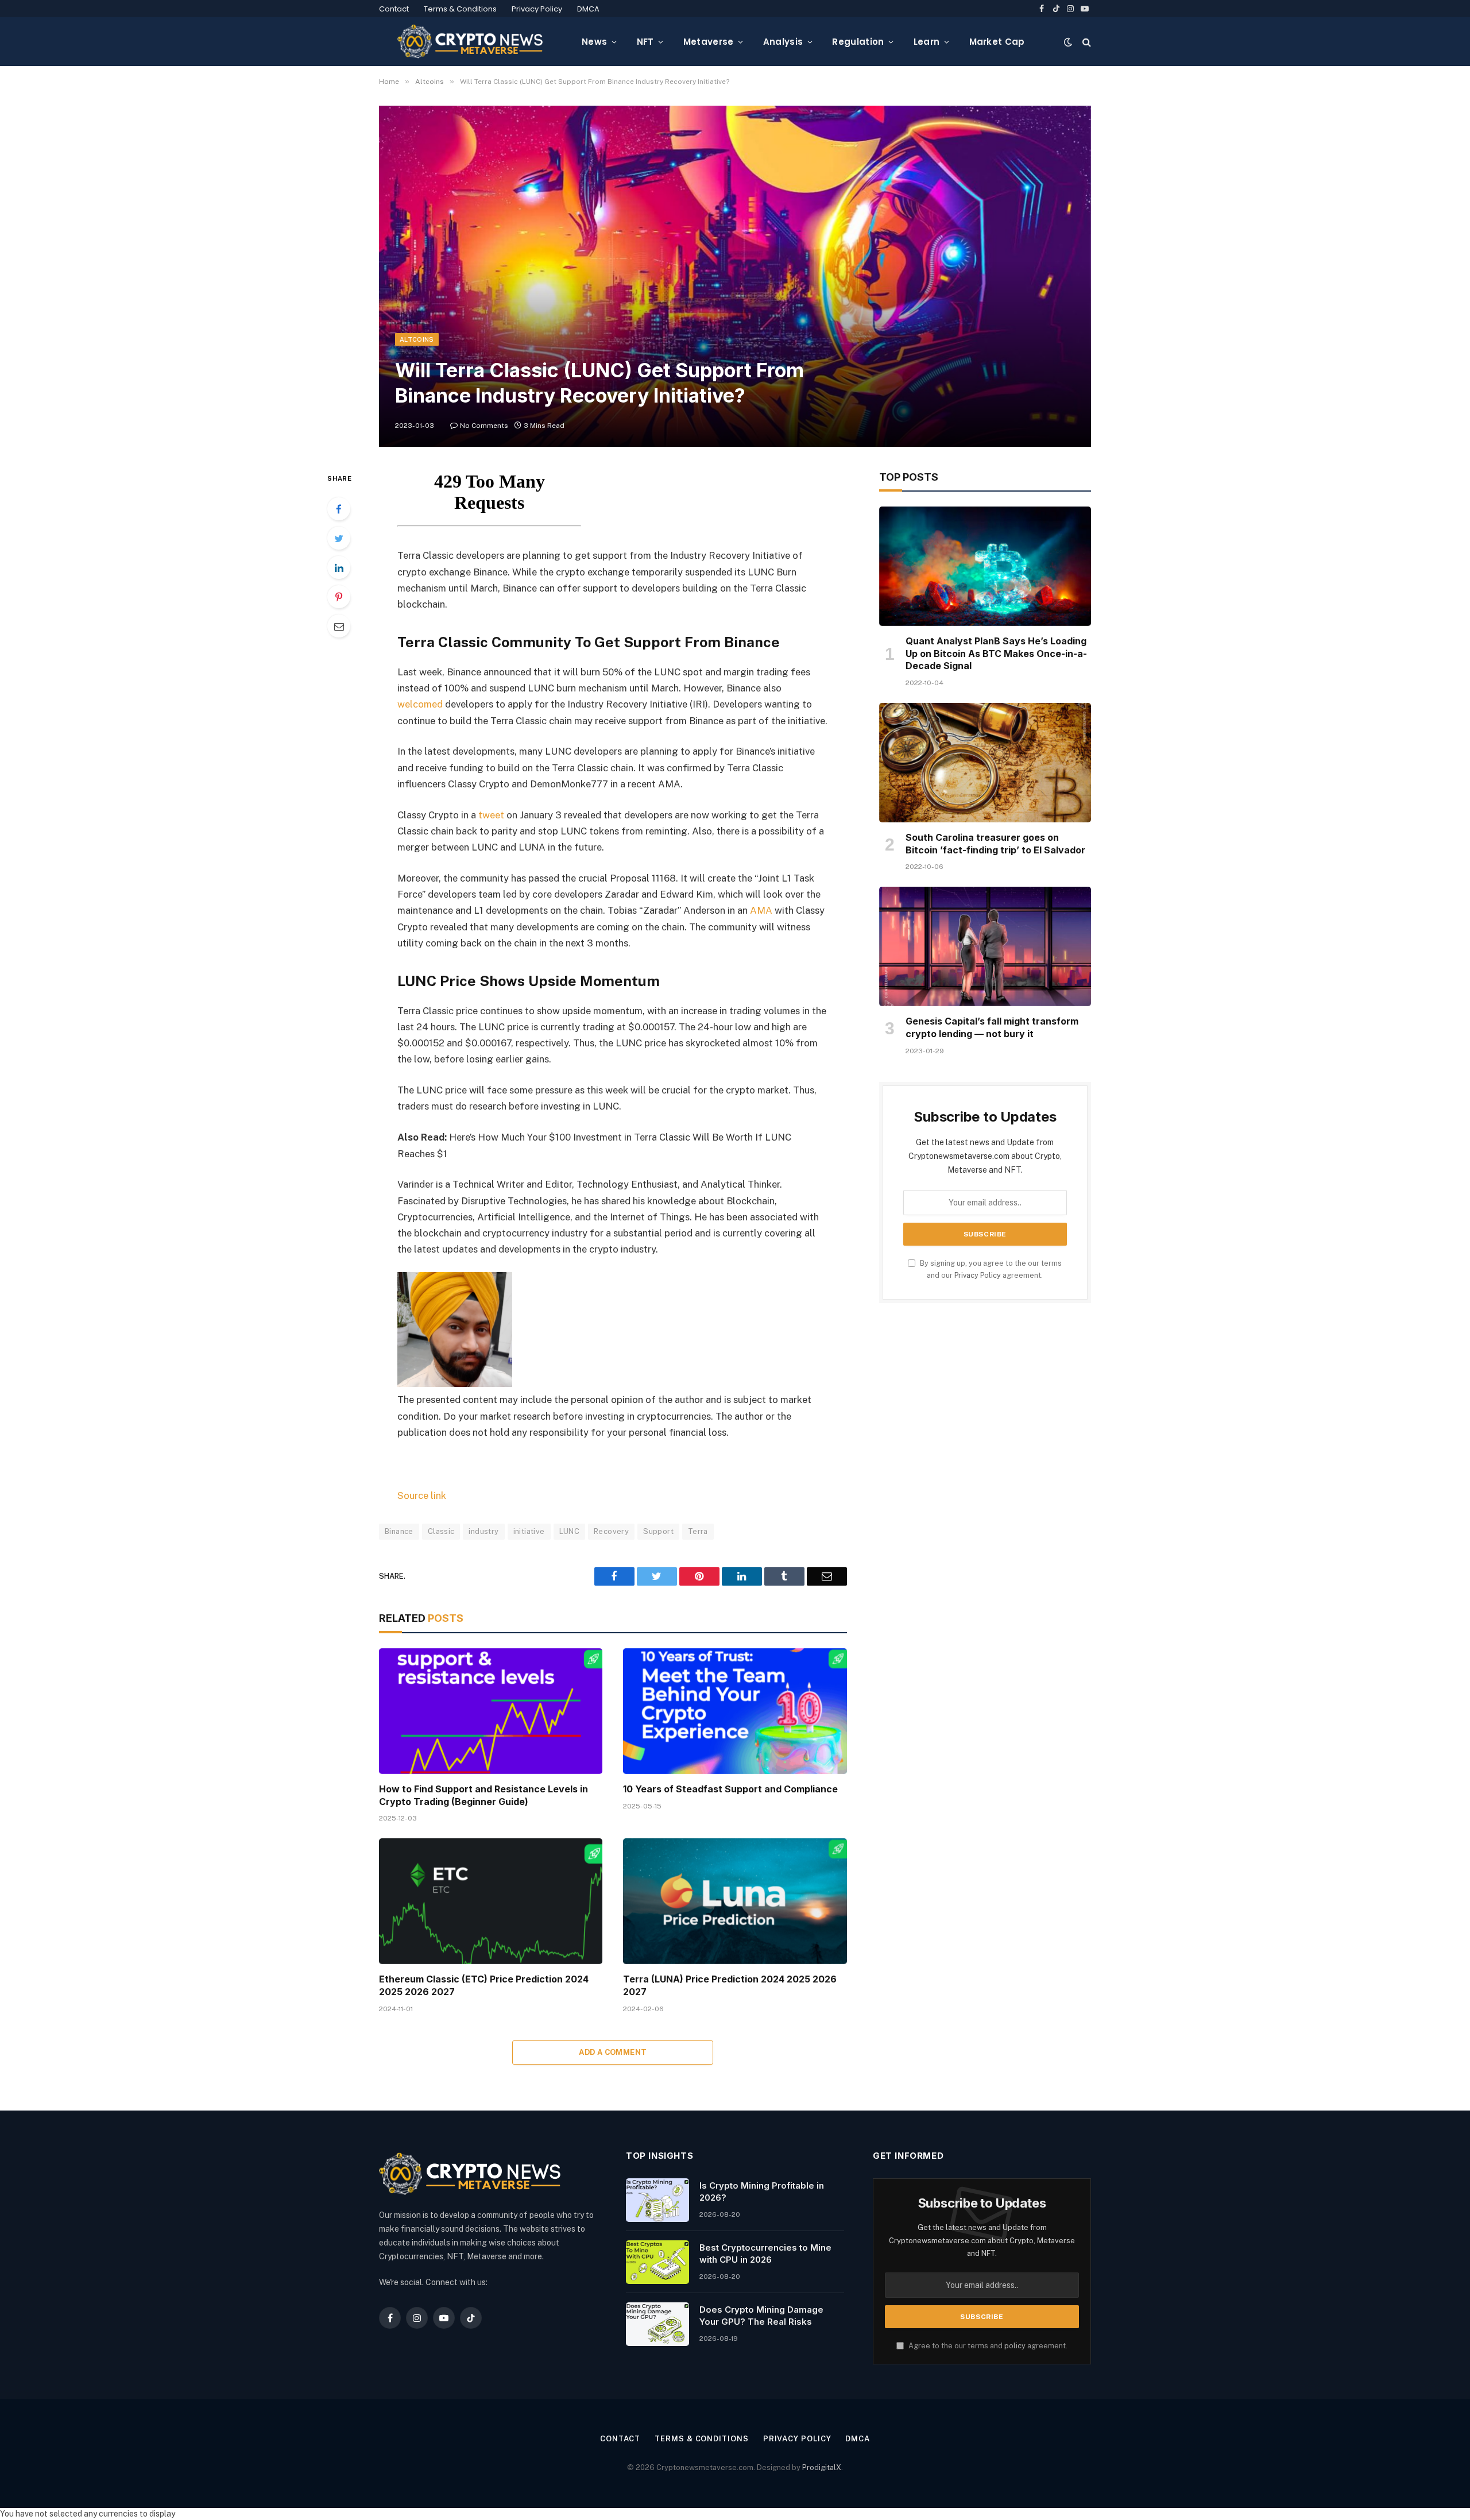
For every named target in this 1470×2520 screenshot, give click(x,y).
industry (483, 1531)
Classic (441, 1531)
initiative (529, 1531)
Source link (422, 1495)
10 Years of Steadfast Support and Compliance (730, 1789)
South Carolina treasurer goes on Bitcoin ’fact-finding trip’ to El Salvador (995, 844)
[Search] (1086, 42)
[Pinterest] (339, 597)
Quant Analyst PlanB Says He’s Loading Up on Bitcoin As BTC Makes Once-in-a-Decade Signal (996, 654)
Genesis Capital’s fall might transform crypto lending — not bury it (992, 1027)
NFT (645, 42)
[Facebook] (339, 509)
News (594, 42)
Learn (927, 42)
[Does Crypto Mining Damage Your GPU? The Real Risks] (657, 2324)
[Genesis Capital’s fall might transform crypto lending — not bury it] (985, 946)
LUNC (570, 1531)
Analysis (783, 42)
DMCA (588, 9)
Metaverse (709, 42)
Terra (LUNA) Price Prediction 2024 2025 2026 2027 (730, 1985)
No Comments (484, 426)
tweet (491, 815)
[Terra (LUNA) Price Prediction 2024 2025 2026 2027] (735, 1901)
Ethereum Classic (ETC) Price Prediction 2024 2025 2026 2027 (484, 1985)
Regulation (858, 42)
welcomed (420, 704)
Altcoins (417, 339)
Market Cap (997, 42)
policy (1015, 2346)
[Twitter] (339, 538)
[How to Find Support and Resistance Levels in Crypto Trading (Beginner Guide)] (491, 1711)
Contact (394, 9)
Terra (698, 1531)
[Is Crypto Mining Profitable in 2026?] (657, 2200)
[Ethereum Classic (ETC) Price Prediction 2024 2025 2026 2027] (491, 1901)
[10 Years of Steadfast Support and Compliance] (735, 1711)
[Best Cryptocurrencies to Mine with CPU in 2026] (657, 2262)
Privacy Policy (537, 9)
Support (658, 1531)
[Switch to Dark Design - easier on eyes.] (1068, 42)
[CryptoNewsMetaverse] (471, 42)
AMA (761, 910)
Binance (399, 1531)
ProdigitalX (822, 2467)
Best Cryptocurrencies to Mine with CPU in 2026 (765, 2254)
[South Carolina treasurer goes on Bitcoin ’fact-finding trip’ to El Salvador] (985, 763)
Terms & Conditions (460, 9)
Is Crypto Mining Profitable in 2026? (762, 2192)
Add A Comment (613, 2052)
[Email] (339, 626)
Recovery (611, 1531)
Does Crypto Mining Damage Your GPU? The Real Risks (761, 2316)
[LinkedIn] (339, 567)
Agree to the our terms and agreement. (987, 2346)
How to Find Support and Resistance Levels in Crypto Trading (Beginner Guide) (483, 1795)
